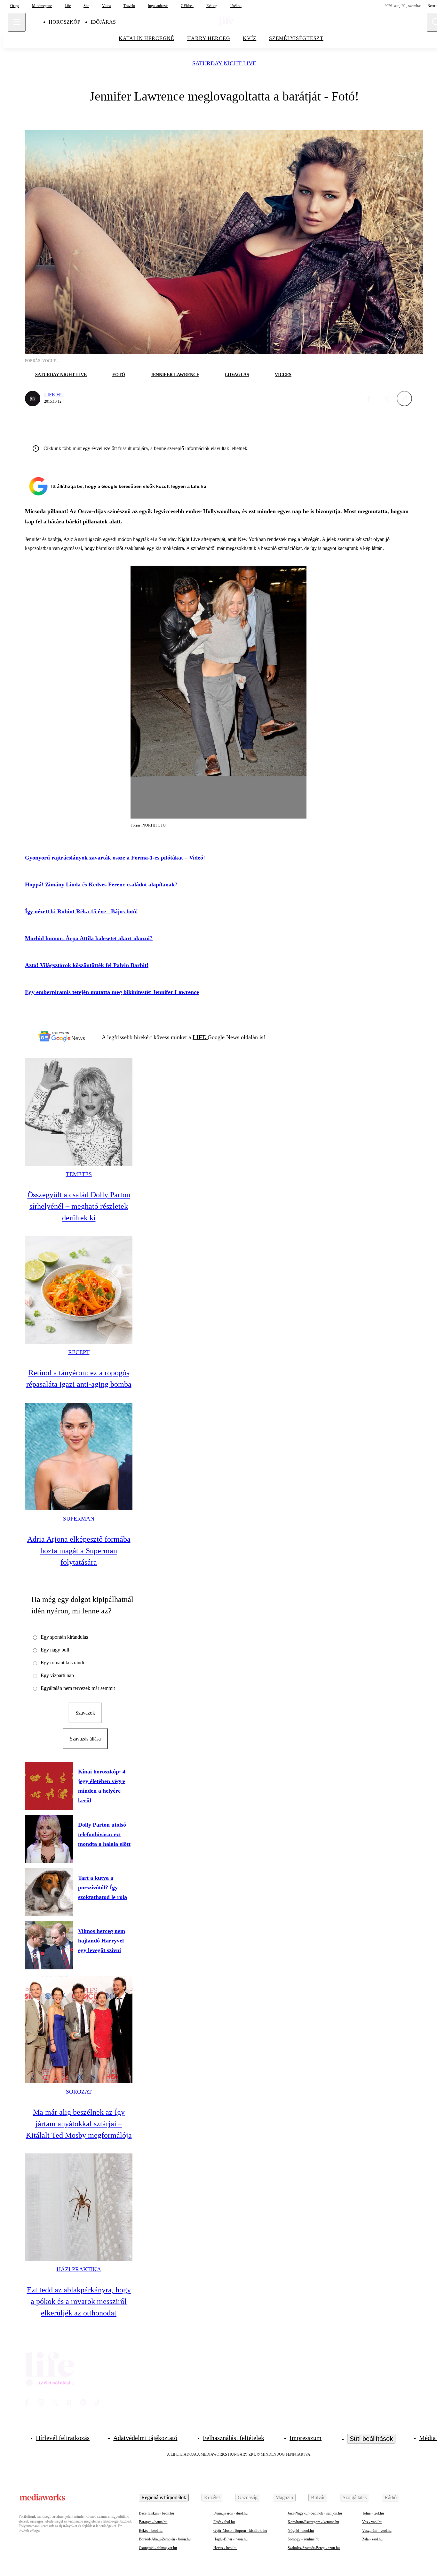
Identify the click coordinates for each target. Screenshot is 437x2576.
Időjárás (103, 22)
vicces (283, 375)
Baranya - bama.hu (153, 2522)
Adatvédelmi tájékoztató (145, 2438)
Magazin (284, 2497)
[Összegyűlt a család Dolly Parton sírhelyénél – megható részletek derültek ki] (79, 1112)
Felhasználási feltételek (234, 2438)
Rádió (391, 2497)
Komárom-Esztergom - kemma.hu (313, 2522)
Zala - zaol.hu (372, 2539)
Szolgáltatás (355, 2497)
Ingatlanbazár (158, 6)
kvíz (250, 38)
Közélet (212, 2497)
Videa (106, 6)
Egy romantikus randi (62, 1663)
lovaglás (237, 375)
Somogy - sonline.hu (303, 2539)
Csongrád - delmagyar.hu (158, 2548)
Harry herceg (209, 38)
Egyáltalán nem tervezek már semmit (78, 1688)
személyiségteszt (296, 38)
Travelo (129, 6)
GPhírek (187, 6)
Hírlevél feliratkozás (63, 2438)
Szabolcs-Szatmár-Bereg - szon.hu (314, 2548)
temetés (79, 1174)
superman (79, 1519)
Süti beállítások (371, 2439)
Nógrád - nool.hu (301, 2531)
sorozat (79, 2092)
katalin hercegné (147, 38)
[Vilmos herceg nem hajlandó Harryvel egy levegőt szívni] (49, 1945)
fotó (119, 375)
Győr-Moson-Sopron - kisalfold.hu (240, 2531)
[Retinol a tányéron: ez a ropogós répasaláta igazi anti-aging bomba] (79, 1290)
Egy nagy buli (55, 1650)
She (86, 6)
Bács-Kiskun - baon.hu (156, 2513)
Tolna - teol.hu (373, 2513)
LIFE (200, 1037)
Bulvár (318, 2497)
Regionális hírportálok (164, 2497)
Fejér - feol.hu (224, 2522)
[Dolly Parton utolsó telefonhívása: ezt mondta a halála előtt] (49, 1839)
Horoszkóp (64, 22)
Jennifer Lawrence (175, 375)
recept (79, 1352)
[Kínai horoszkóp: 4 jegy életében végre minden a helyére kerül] (49, 1786)
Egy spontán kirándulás (64, 1637)
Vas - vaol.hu (372, 2522)
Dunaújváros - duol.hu (230, 2513)
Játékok (236, 6)
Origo (15, 6)
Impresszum (306, 2438)
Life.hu (54, 395)
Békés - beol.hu (151, 2531)
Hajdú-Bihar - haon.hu (230, 2539)
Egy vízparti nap (57, 1675)
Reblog (212, 6)
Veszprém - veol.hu (377, 2531)
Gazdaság (248, 2497)
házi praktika (79, 2269)
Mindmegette (42, 6)
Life (68, 6)
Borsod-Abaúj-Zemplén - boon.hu (165, 2539)
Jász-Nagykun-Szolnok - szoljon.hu (315, 2513)
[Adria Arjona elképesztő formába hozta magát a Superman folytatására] (79, 1457)
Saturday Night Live (224, 64)
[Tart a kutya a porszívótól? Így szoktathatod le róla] (49, 1892)
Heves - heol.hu (225, 2548)
